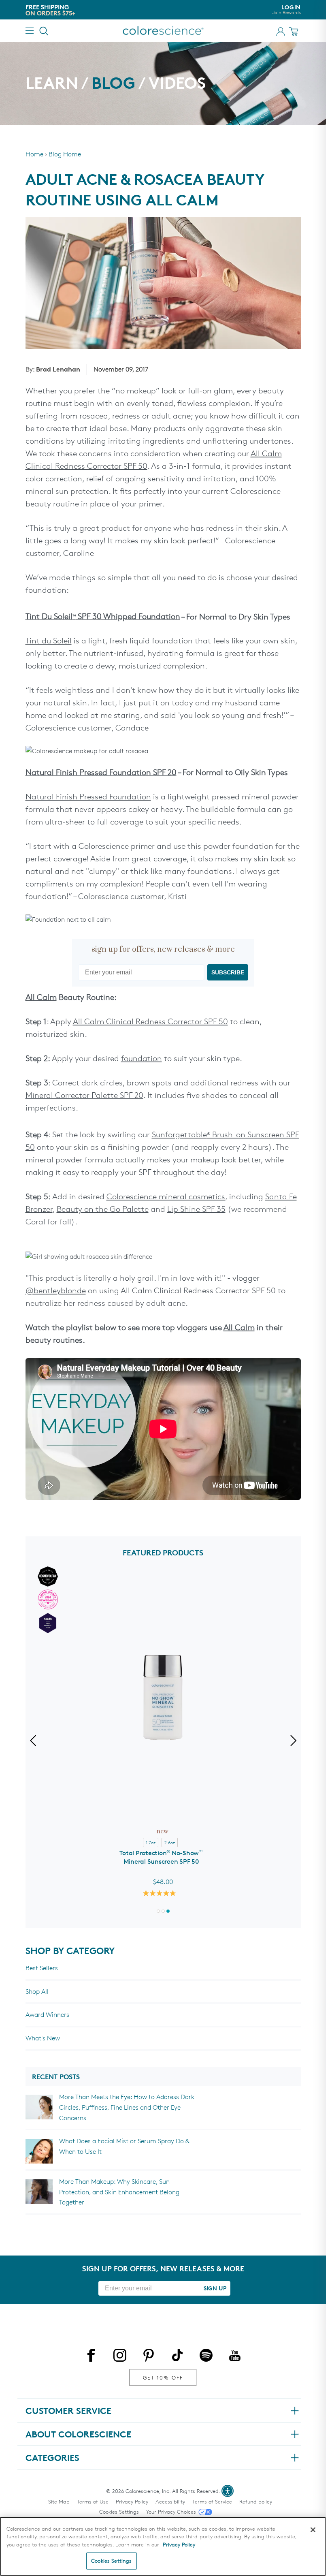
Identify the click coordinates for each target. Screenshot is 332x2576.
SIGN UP (215, 2288)
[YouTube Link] (235, 2357)
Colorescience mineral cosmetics (166, 1196)
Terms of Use (93, 2501)
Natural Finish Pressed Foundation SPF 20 (101, 772)
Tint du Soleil (49, 641)
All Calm (41, 997)
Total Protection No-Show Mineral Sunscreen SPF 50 (161, 1857)
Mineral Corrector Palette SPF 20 (84, 1095)
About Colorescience (78, 2434)
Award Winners (47, 2015)
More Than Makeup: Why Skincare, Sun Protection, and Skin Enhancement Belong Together (119, 2192)
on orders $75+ (50, 13)
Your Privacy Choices (171, 2512)
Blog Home (65, 154)
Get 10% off (163, 2377)
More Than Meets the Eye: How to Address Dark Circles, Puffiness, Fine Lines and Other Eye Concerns (127, 2107)
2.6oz (170, 1842)
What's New (43, 2038)
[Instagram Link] (120, 2357)
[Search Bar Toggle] (44, 31)
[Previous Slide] (35, 1742)
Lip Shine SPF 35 (196, 1209)
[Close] (313, 2530)
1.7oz (151, 1842)
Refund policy (256, 2501)
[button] (158, 1911)
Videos (177, 83)
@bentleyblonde (56, 1290)
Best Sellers (42, 1968)
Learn (52, 83)
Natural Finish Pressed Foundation (88, 797)
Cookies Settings (119, 2512)
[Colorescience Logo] (163, 31)
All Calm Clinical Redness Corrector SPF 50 (150, 1021)
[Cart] (295, 31)
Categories (52, 2458)
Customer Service (68, 2411)
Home (34, 154)
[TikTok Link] (177, 2357)
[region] (163, 2546)
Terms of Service (212, 2501)
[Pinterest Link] (149, 2357)
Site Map (59, 2501)
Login (287, 10)
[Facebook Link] (91, 2357)
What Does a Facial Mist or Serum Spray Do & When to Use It (124, 2146)
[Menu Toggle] (30, 31)
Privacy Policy (132, 2501)
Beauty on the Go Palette (103, 1209)
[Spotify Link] (206, 2357)
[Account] (281, 32)
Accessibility (170, 2501)
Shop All (37, 1992)
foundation (142, 1058)
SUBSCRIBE (228, 972)
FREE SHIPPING (47, 7)
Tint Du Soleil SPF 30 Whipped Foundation (103, 616)
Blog (113, 83)
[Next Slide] (291, 1742)
